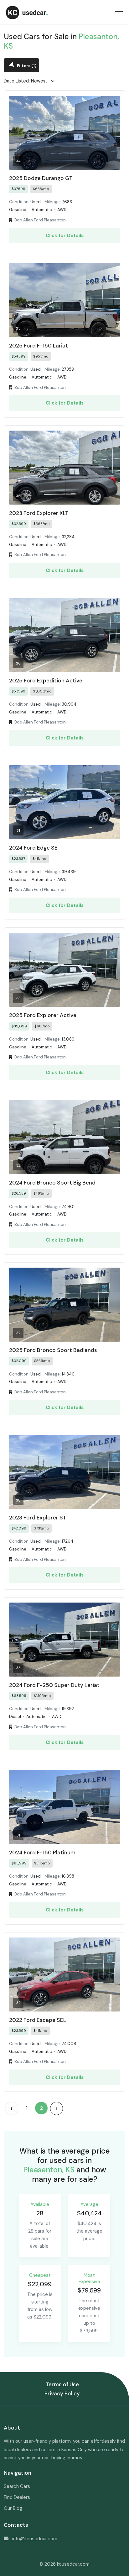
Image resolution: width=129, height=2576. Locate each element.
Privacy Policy (62, 2393)
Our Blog (13, 2508)
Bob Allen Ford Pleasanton (40, 220)
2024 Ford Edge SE (33, 848)
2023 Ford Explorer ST (38, 1518)
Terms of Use (62, 2384)
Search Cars (17, 2486)
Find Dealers (17, 2497)
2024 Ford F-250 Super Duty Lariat (54, 1685)
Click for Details (65, 236)
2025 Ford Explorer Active (43, 1015)
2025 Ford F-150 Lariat (39, 346)
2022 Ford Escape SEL (38, 2020)
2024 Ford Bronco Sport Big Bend (52, 1183)
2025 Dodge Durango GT (41, 178)
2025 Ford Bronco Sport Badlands (53, 1350)
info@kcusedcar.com (35, 2539)
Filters (26, 66)
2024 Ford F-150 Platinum (42, 1852)
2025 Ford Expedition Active (46, 681)
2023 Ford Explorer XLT (39, 513)
